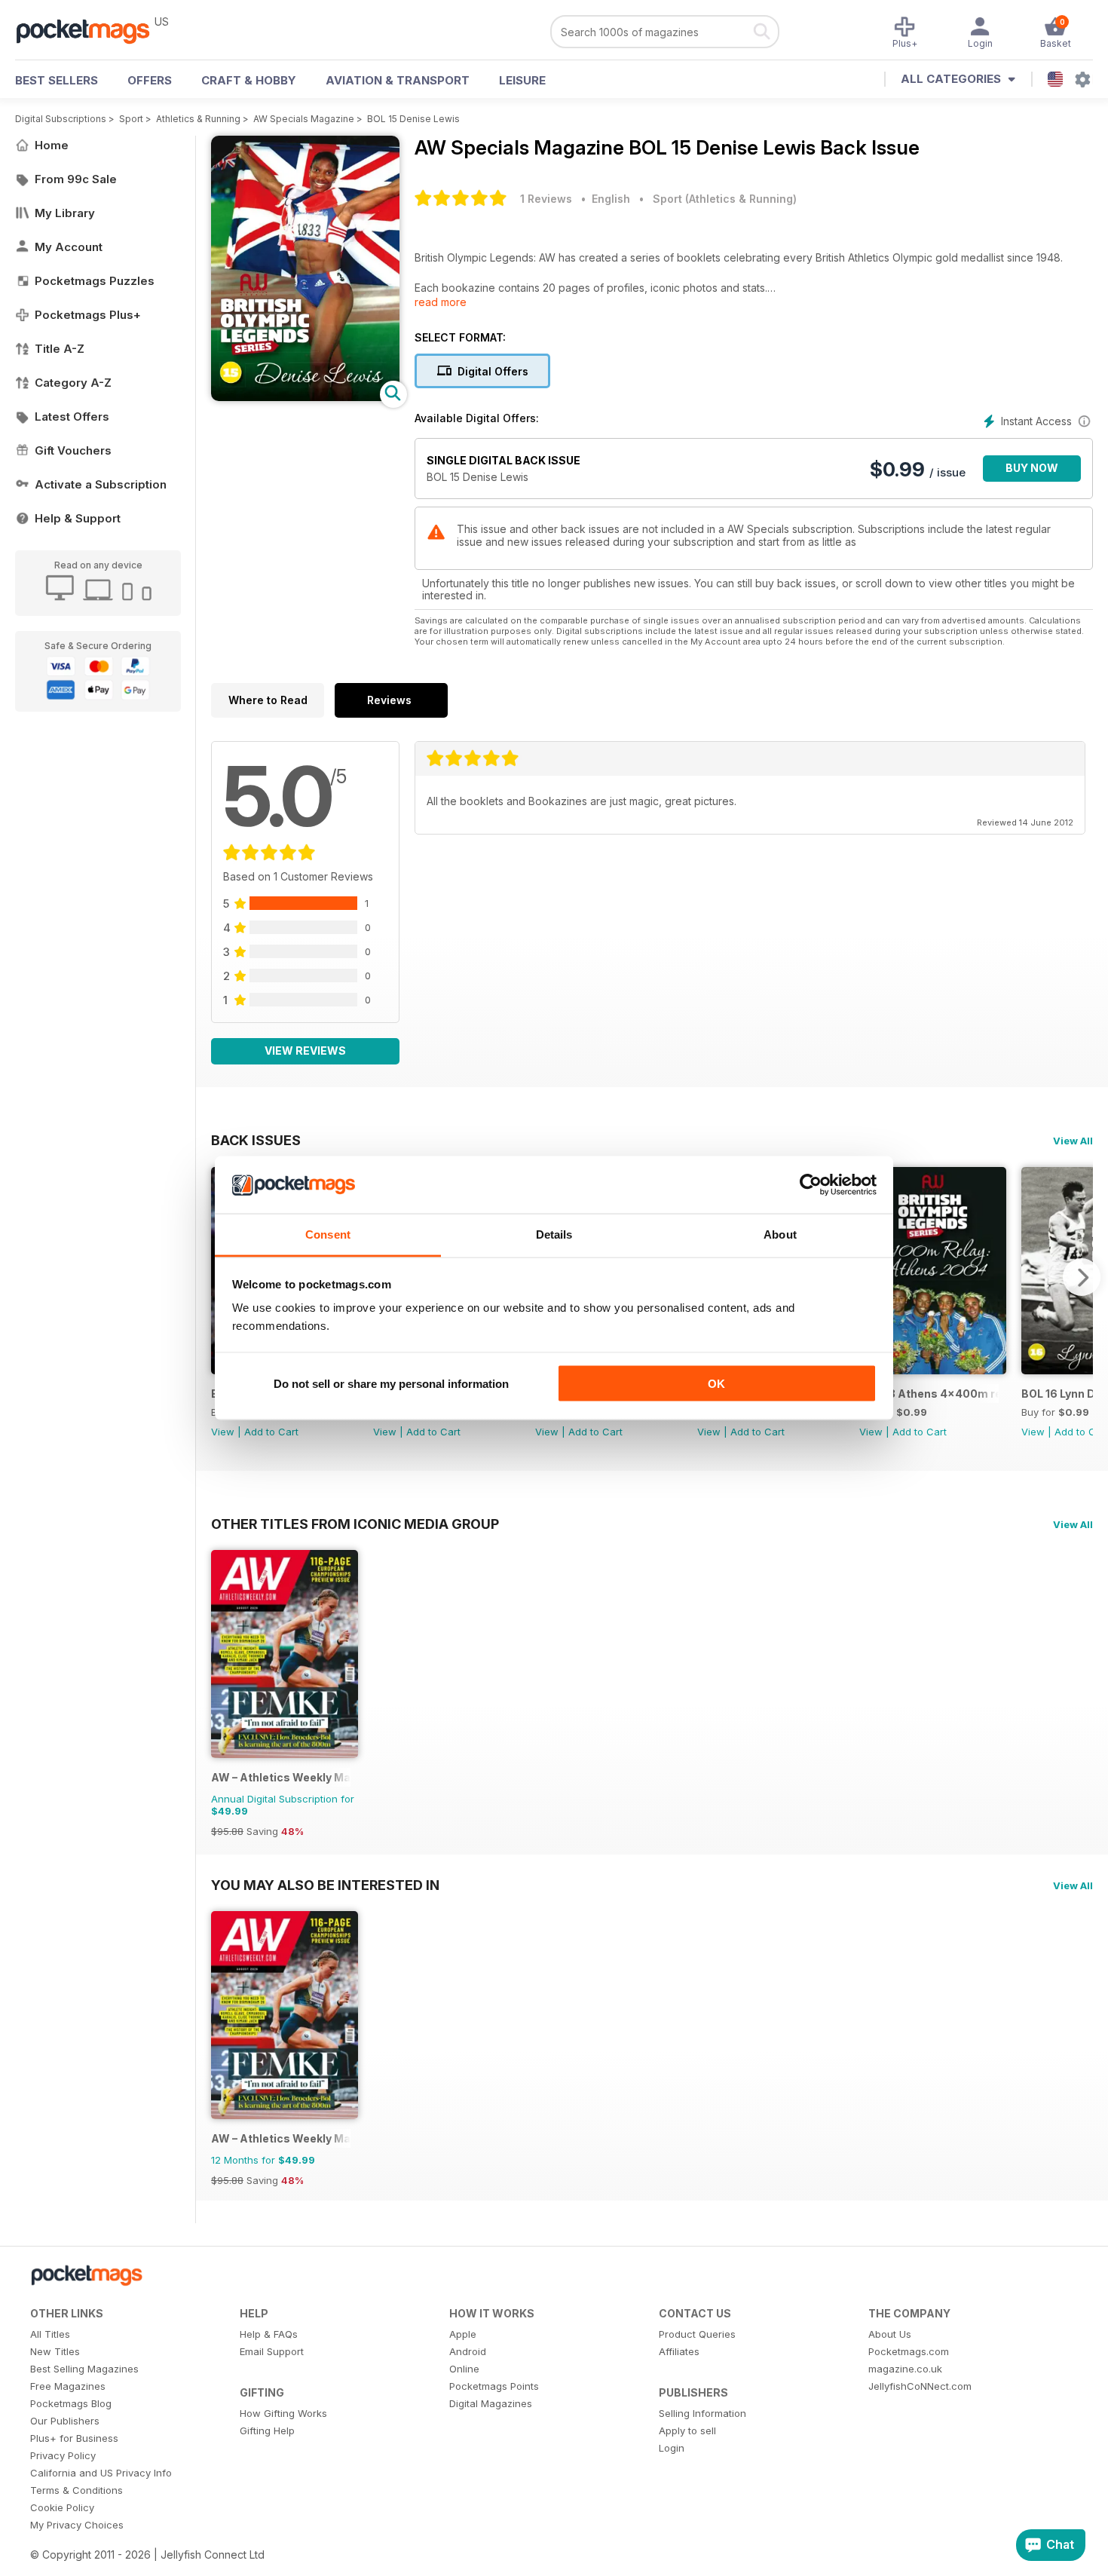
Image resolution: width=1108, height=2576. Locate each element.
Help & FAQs (269, 2334)
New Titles (55, 2351)
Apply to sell (687, 2431)
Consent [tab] (328, 1234)
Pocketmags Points (494, 2386)
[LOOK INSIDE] (305, 397)
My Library (65, 213)
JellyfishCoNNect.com (920, 2386)
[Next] (1082, 1277)
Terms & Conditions (77, 2490)
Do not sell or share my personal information (391, 1383)
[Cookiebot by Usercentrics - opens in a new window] (811, 1185)
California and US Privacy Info (101, 2473)
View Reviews (305, 1051)
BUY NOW (1032, 468)
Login (672, 2448)
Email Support (272, 2351)
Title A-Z (60, 349)
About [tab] (780, 1234)
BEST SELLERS (57, 80)
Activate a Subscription (101, 484)
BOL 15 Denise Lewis (413, 119)
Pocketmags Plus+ (88, 315)
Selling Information (702, 2413)
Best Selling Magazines (84, 2369)
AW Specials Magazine (304, 119)
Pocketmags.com (909, 2351)
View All (1073, 1141)
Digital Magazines (491, 2403)
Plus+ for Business (74, 2438)
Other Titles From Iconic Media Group (355, 1524)
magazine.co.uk (905, 2369)
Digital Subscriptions (61, 119)
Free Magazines (68, 2386)
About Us (890, 2334)
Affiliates (679, 2351)
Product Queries (697, 2334)
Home (52, 145)
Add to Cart (271, 1432)
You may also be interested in (325, 1885)
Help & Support (78, 518)
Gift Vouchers (73, 450)
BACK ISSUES (256, 1140)
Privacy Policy (63, 2455)
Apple (463, 2334)
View (223, 1432)
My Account (69, 247)
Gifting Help (267, 2431)
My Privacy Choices (77, 2525)
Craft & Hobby (249, 80)
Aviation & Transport (398, 80)
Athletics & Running (198, 119)
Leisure (522, 80)
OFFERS (150, 80)
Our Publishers (65, 2421)
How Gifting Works (283, 2413)
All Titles (50, 2334)
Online (464, 2369)
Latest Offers (72, 417)
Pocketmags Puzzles (95, 281)
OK (716, 1383)
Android (468, 2351)
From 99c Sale (76, 179)
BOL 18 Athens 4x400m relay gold (929, 1394)
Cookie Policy (62, 2507)
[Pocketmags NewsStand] (90, 30)
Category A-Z (73, 383)
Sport (131, 119)
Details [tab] (554, 1234)
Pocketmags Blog (71, 2403)
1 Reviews (546, 199)
